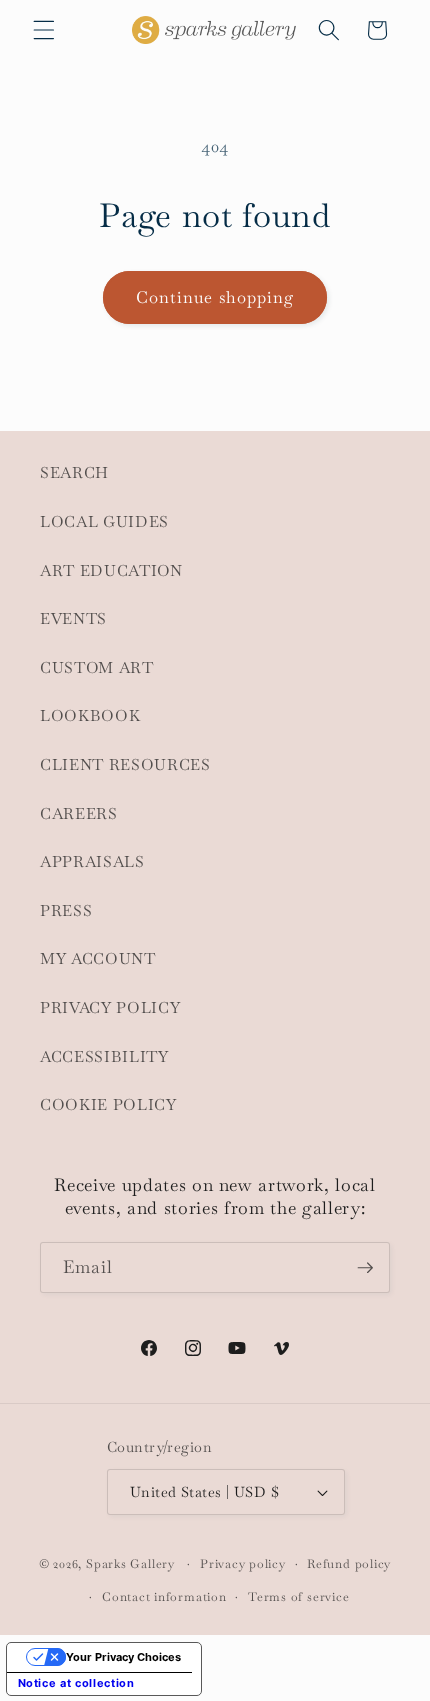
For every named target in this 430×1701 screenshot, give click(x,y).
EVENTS (73, 619)
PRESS (66, 911)
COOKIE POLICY (108, 1105)
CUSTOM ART (97, 668)
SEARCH (74, 473)
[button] (44, 30)
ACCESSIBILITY (104, 1057)
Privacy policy (243, 1564)
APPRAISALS (92, 862)
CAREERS (79, 814)
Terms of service (298, 1597)
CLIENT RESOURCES (125, 765)
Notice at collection (76, 1683)
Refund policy (349, 1564)
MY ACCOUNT (98, 959)
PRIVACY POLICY (110, 1008)
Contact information (164, 1597)
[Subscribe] (365, 1268)
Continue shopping (215, 297)
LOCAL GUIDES (104, 522)
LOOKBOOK (90, 716)
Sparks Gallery (130, 1564)
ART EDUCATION (111, 571)
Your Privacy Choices (123, 1657)
